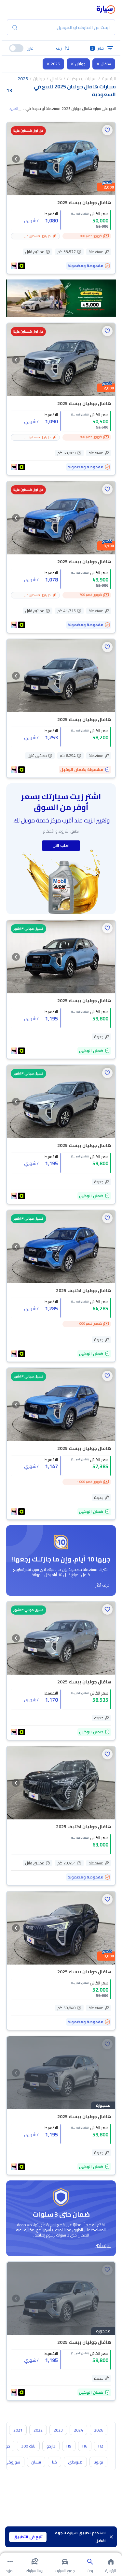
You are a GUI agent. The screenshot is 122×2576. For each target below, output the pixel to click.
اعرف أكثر (103, 1585)
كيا (54, 2462)
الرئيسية (109, 79)
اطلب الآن (61, 845)
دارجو (51, 2446)
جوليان (80, 64)
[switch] (16, 48)
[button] (61, 48)
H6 (85, 2446)
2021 (18, 2430)
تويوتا (98, 2462)
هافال (106, 64)
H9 (69, 2446)
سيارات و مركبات (82, 79)
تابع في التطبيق (28, 2537)
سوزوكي (12, 2462)
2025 (55, 64)
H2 (101, 2446)
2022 (38, 2430)
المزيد (14, 109)
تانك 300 (28, 2446)
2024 (78, 2430)
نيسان (36, 2462)
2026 (99, 2430)
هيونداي (75, 2462)
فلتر (98, 48)
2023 (58, 2430)
